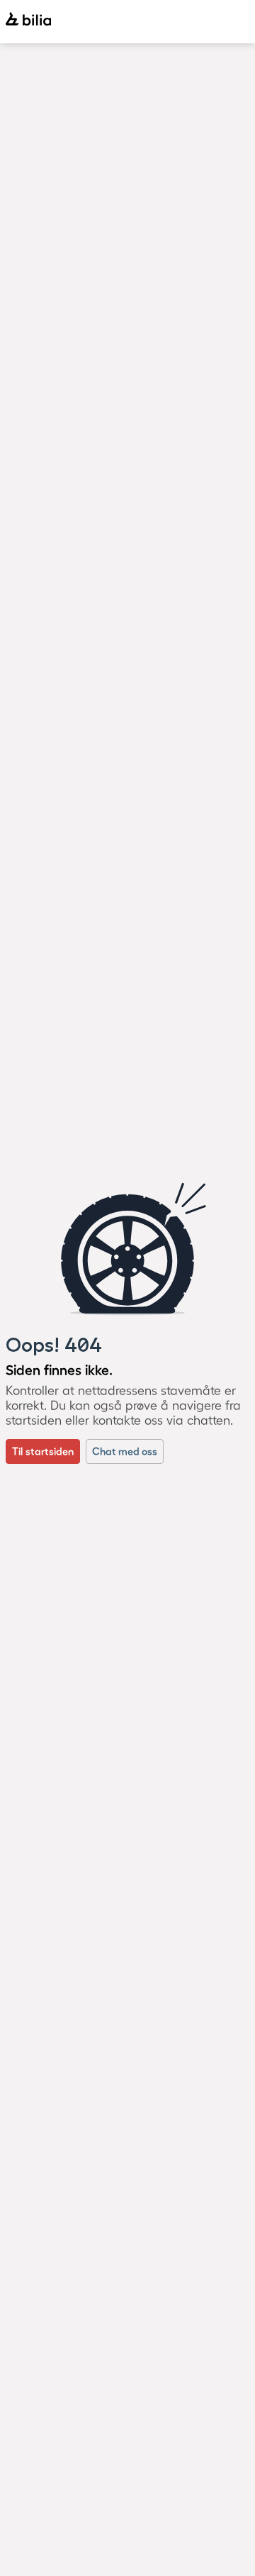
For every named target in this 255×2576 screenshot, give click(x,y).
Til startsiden (43, 1451)
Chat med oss (125, 1451)
